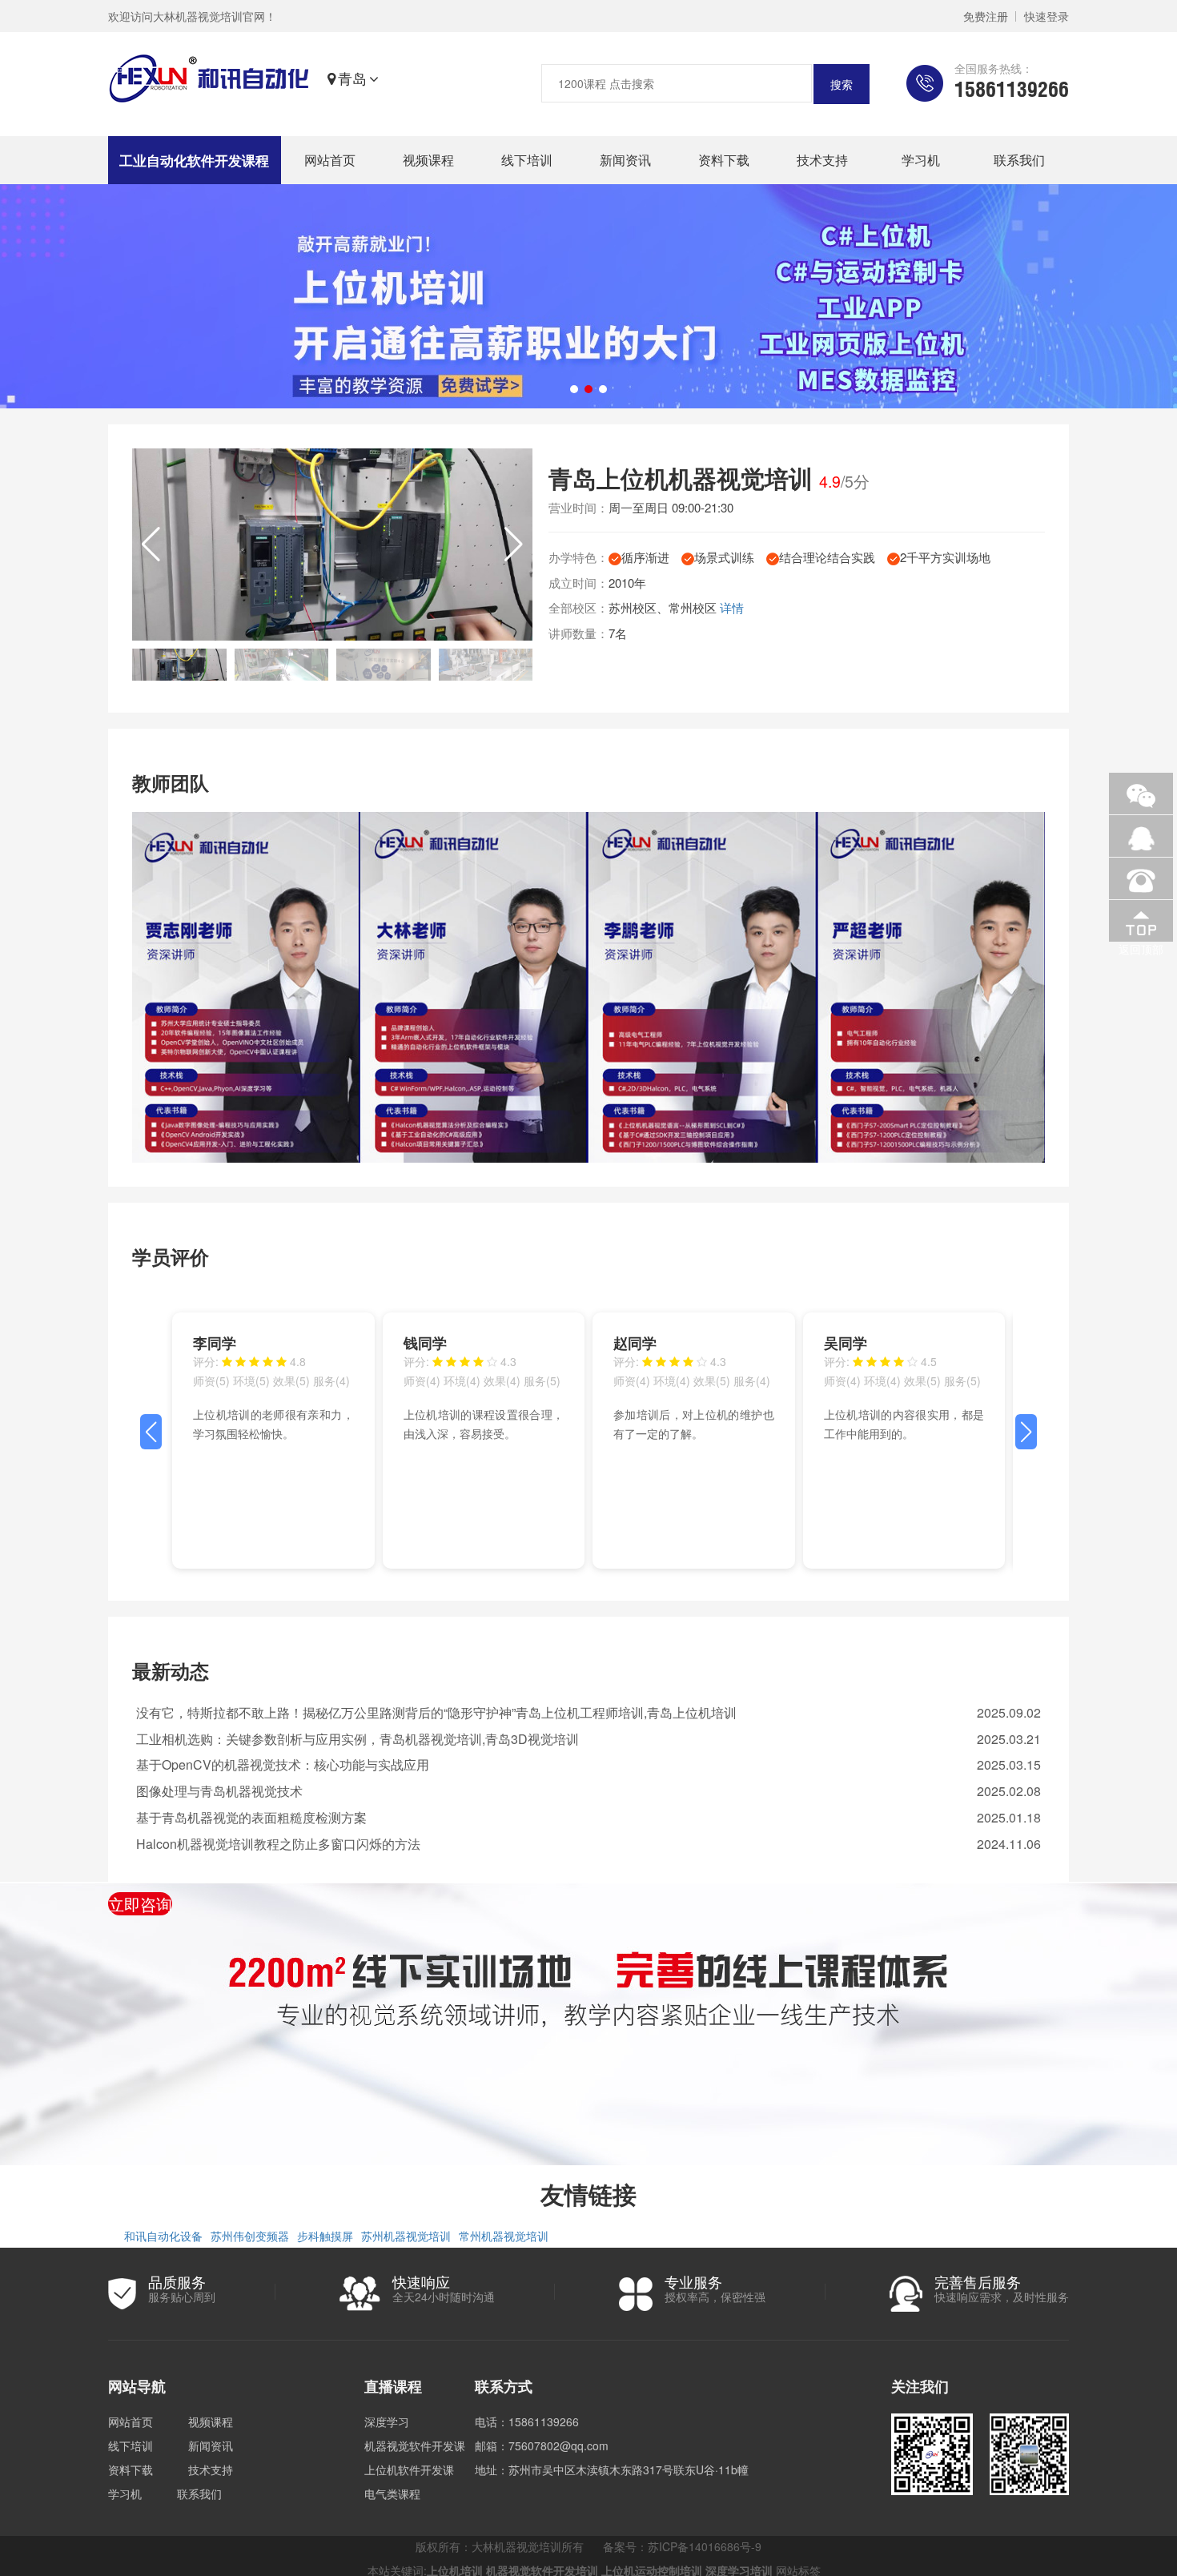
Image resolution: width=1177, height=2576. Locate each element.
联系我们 (1019, 160)
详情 (732, 607)
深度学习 (387, 2421)
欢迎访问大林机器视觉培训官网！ (192, 16)
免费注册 (986, 16)
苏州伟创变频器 (250, 2236)
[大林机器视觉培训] (209, 78)
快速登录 (1046, 16)
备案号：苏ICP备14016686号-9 (682, 2546)
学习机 (921, 160)
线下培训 (527, 160)
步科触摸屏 (325, 2236)
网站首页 (330, 160)
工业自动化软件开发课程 (194, 160)
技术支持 (822, 160)
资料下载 (724, 160)
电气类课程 (392, 2494)
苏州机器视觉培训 (406, 2236)
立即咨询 (140, 1904)
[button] (514, 545)
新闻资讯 (625, 160)
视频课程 (428, 160)
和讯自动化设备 (163, 2236)
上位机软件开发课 (409, 2470)
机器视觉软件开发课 (415, 2445)
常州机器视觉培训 (504, 2236)
